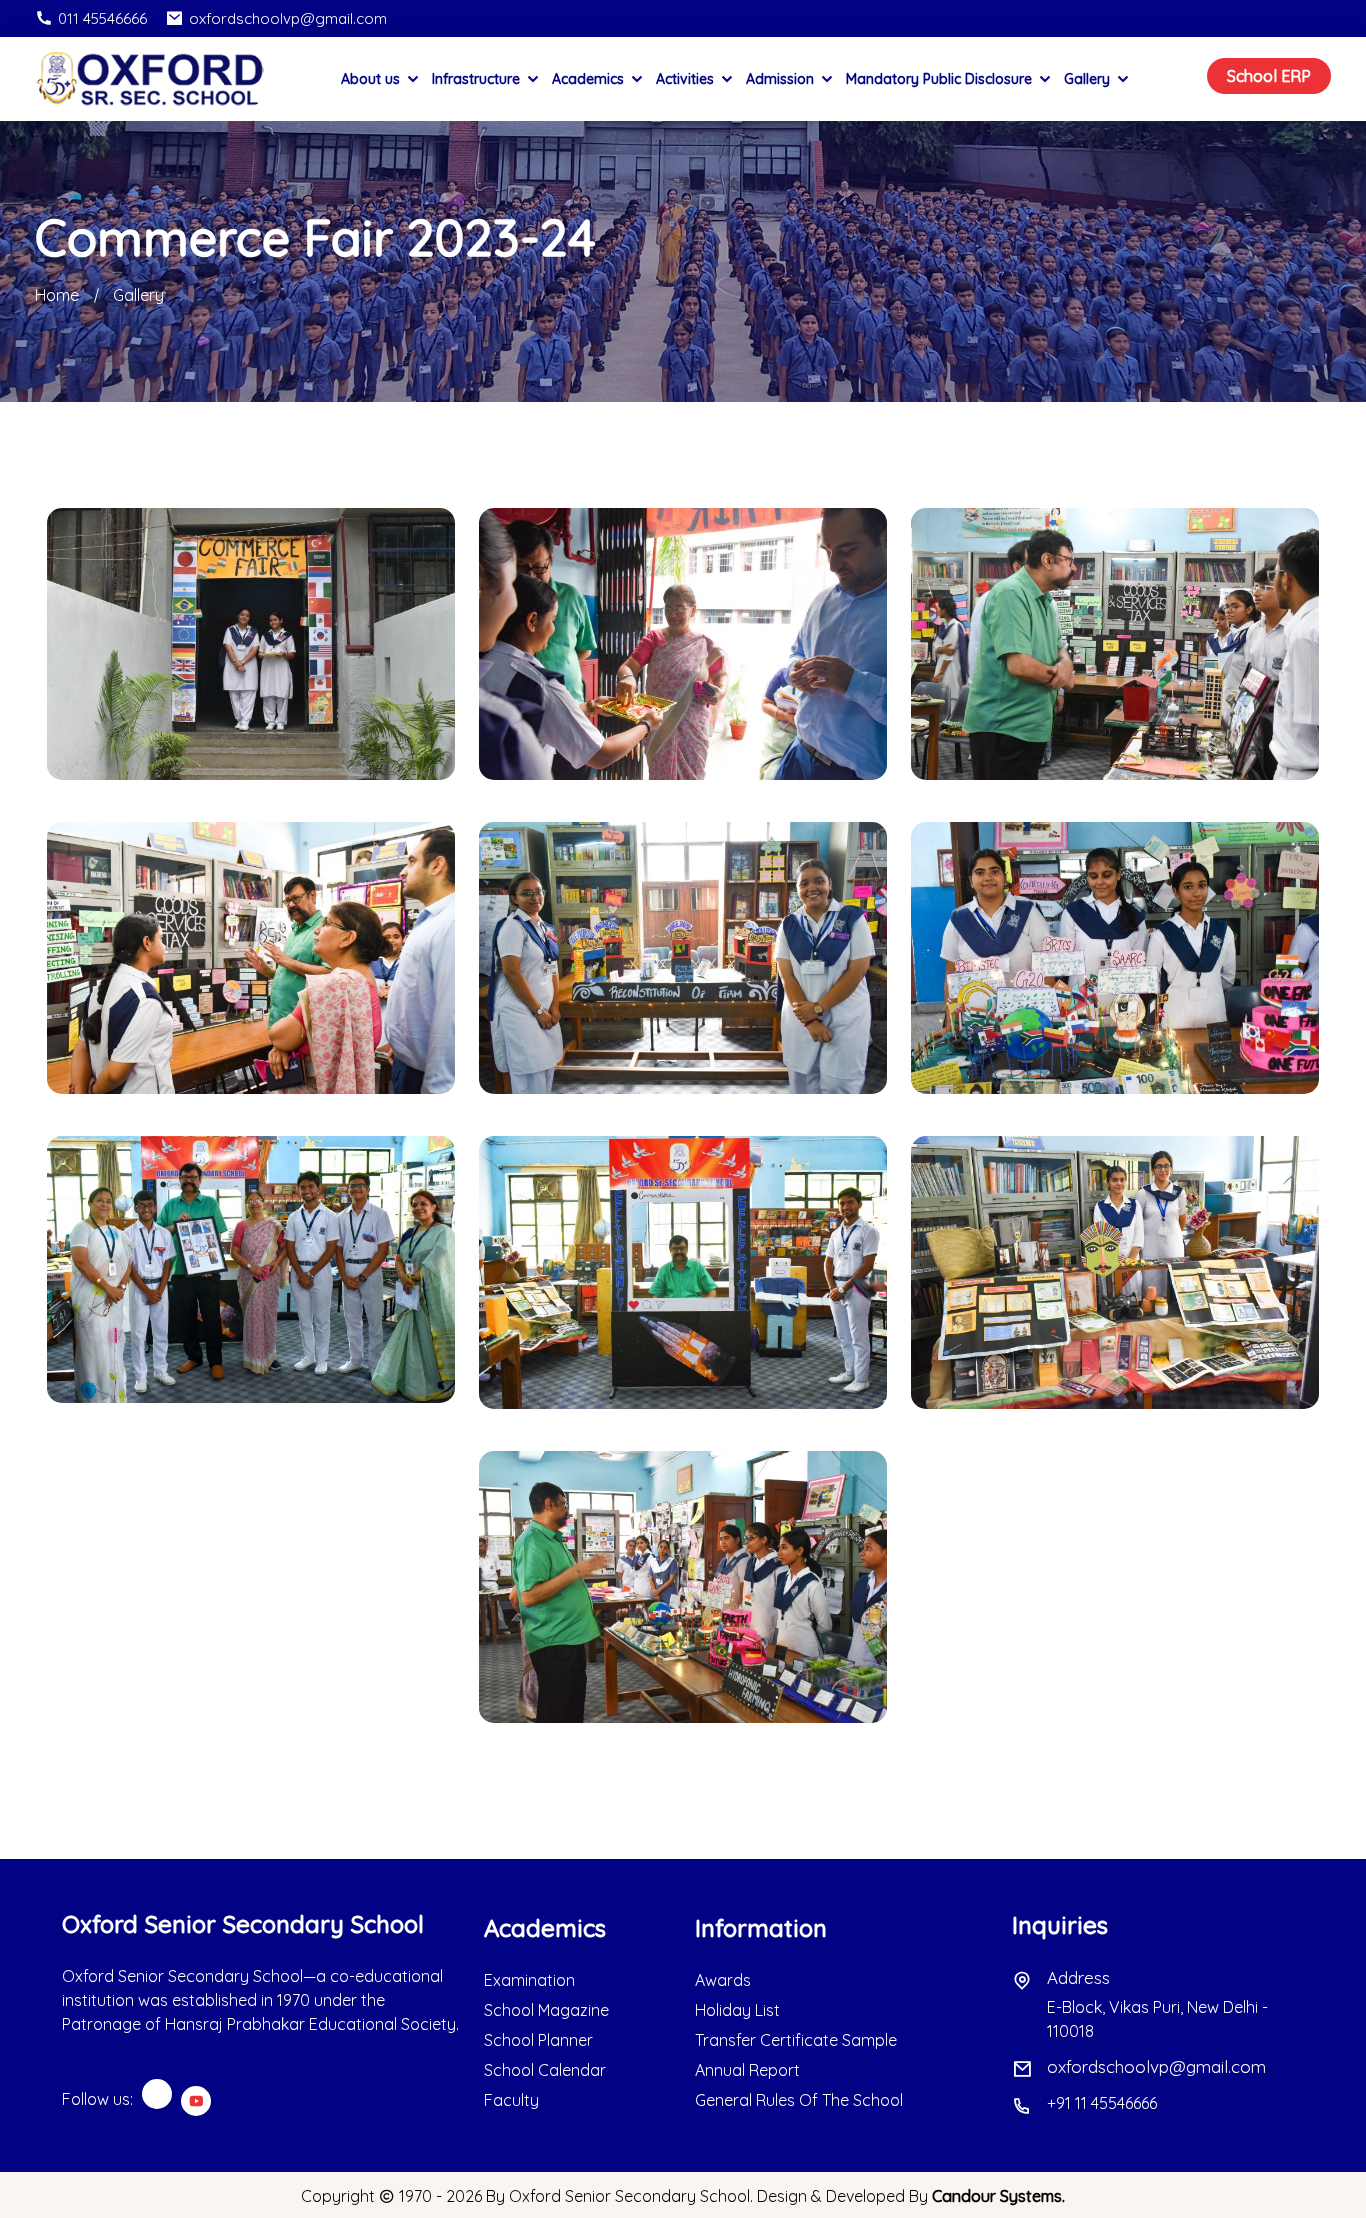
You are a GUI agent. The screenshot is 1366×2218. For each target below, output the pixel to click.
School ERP (1269, 76)
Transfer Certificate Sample (796, 2040)
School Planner (538, 2040)
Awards (723, 1980)
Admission (782, 79)
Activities (687, 79)
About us (372, 79)
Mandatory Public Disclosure (941, 79)
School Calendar (545, 2070)
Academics (590, 79)
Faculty (511, 2100)
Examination (529, 1980)
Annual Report (747, 2070)
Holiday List (737, 2010)
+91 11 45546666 (1102, 2103)
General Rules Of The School (799, 2100)
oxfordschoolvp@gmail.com (288, 18)
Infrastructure (478, 79)
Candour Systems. (998, 2196)
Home (57, 295)
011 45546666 (102, 18)
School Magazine (546, 2010)
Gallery (1089, 79)
